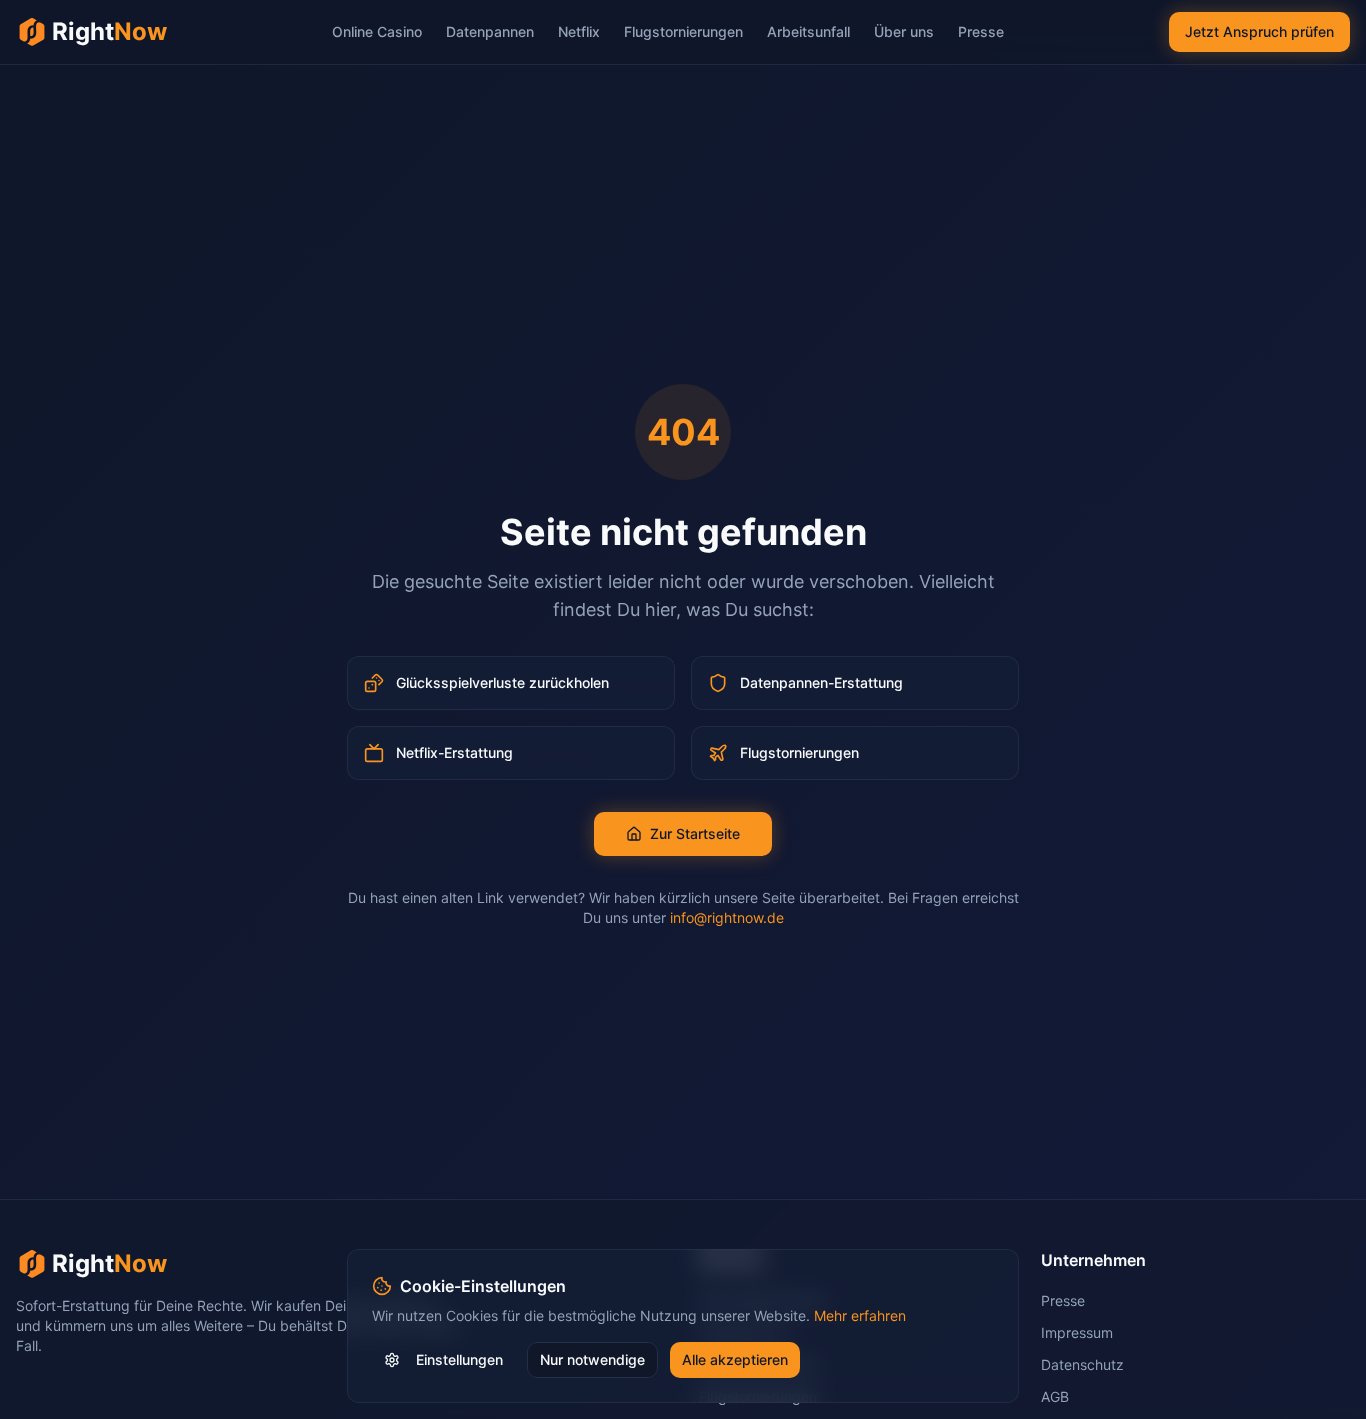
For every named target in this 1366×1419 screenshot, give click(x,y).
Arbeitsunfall (808, 31)
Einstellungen (459, 1359)
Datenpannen (490, 31)
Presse (981, 31)
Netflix (579, 31)
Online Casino (377, 31)
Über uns (904, 31)
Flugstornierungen (683, 31)
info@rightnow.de (727, 917)
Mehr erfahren (860, 1315)
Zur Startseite (695, 833)
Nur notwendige (592, 1359)
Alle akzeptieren (735, 1359)
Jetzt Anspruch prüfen (1259, 31)
